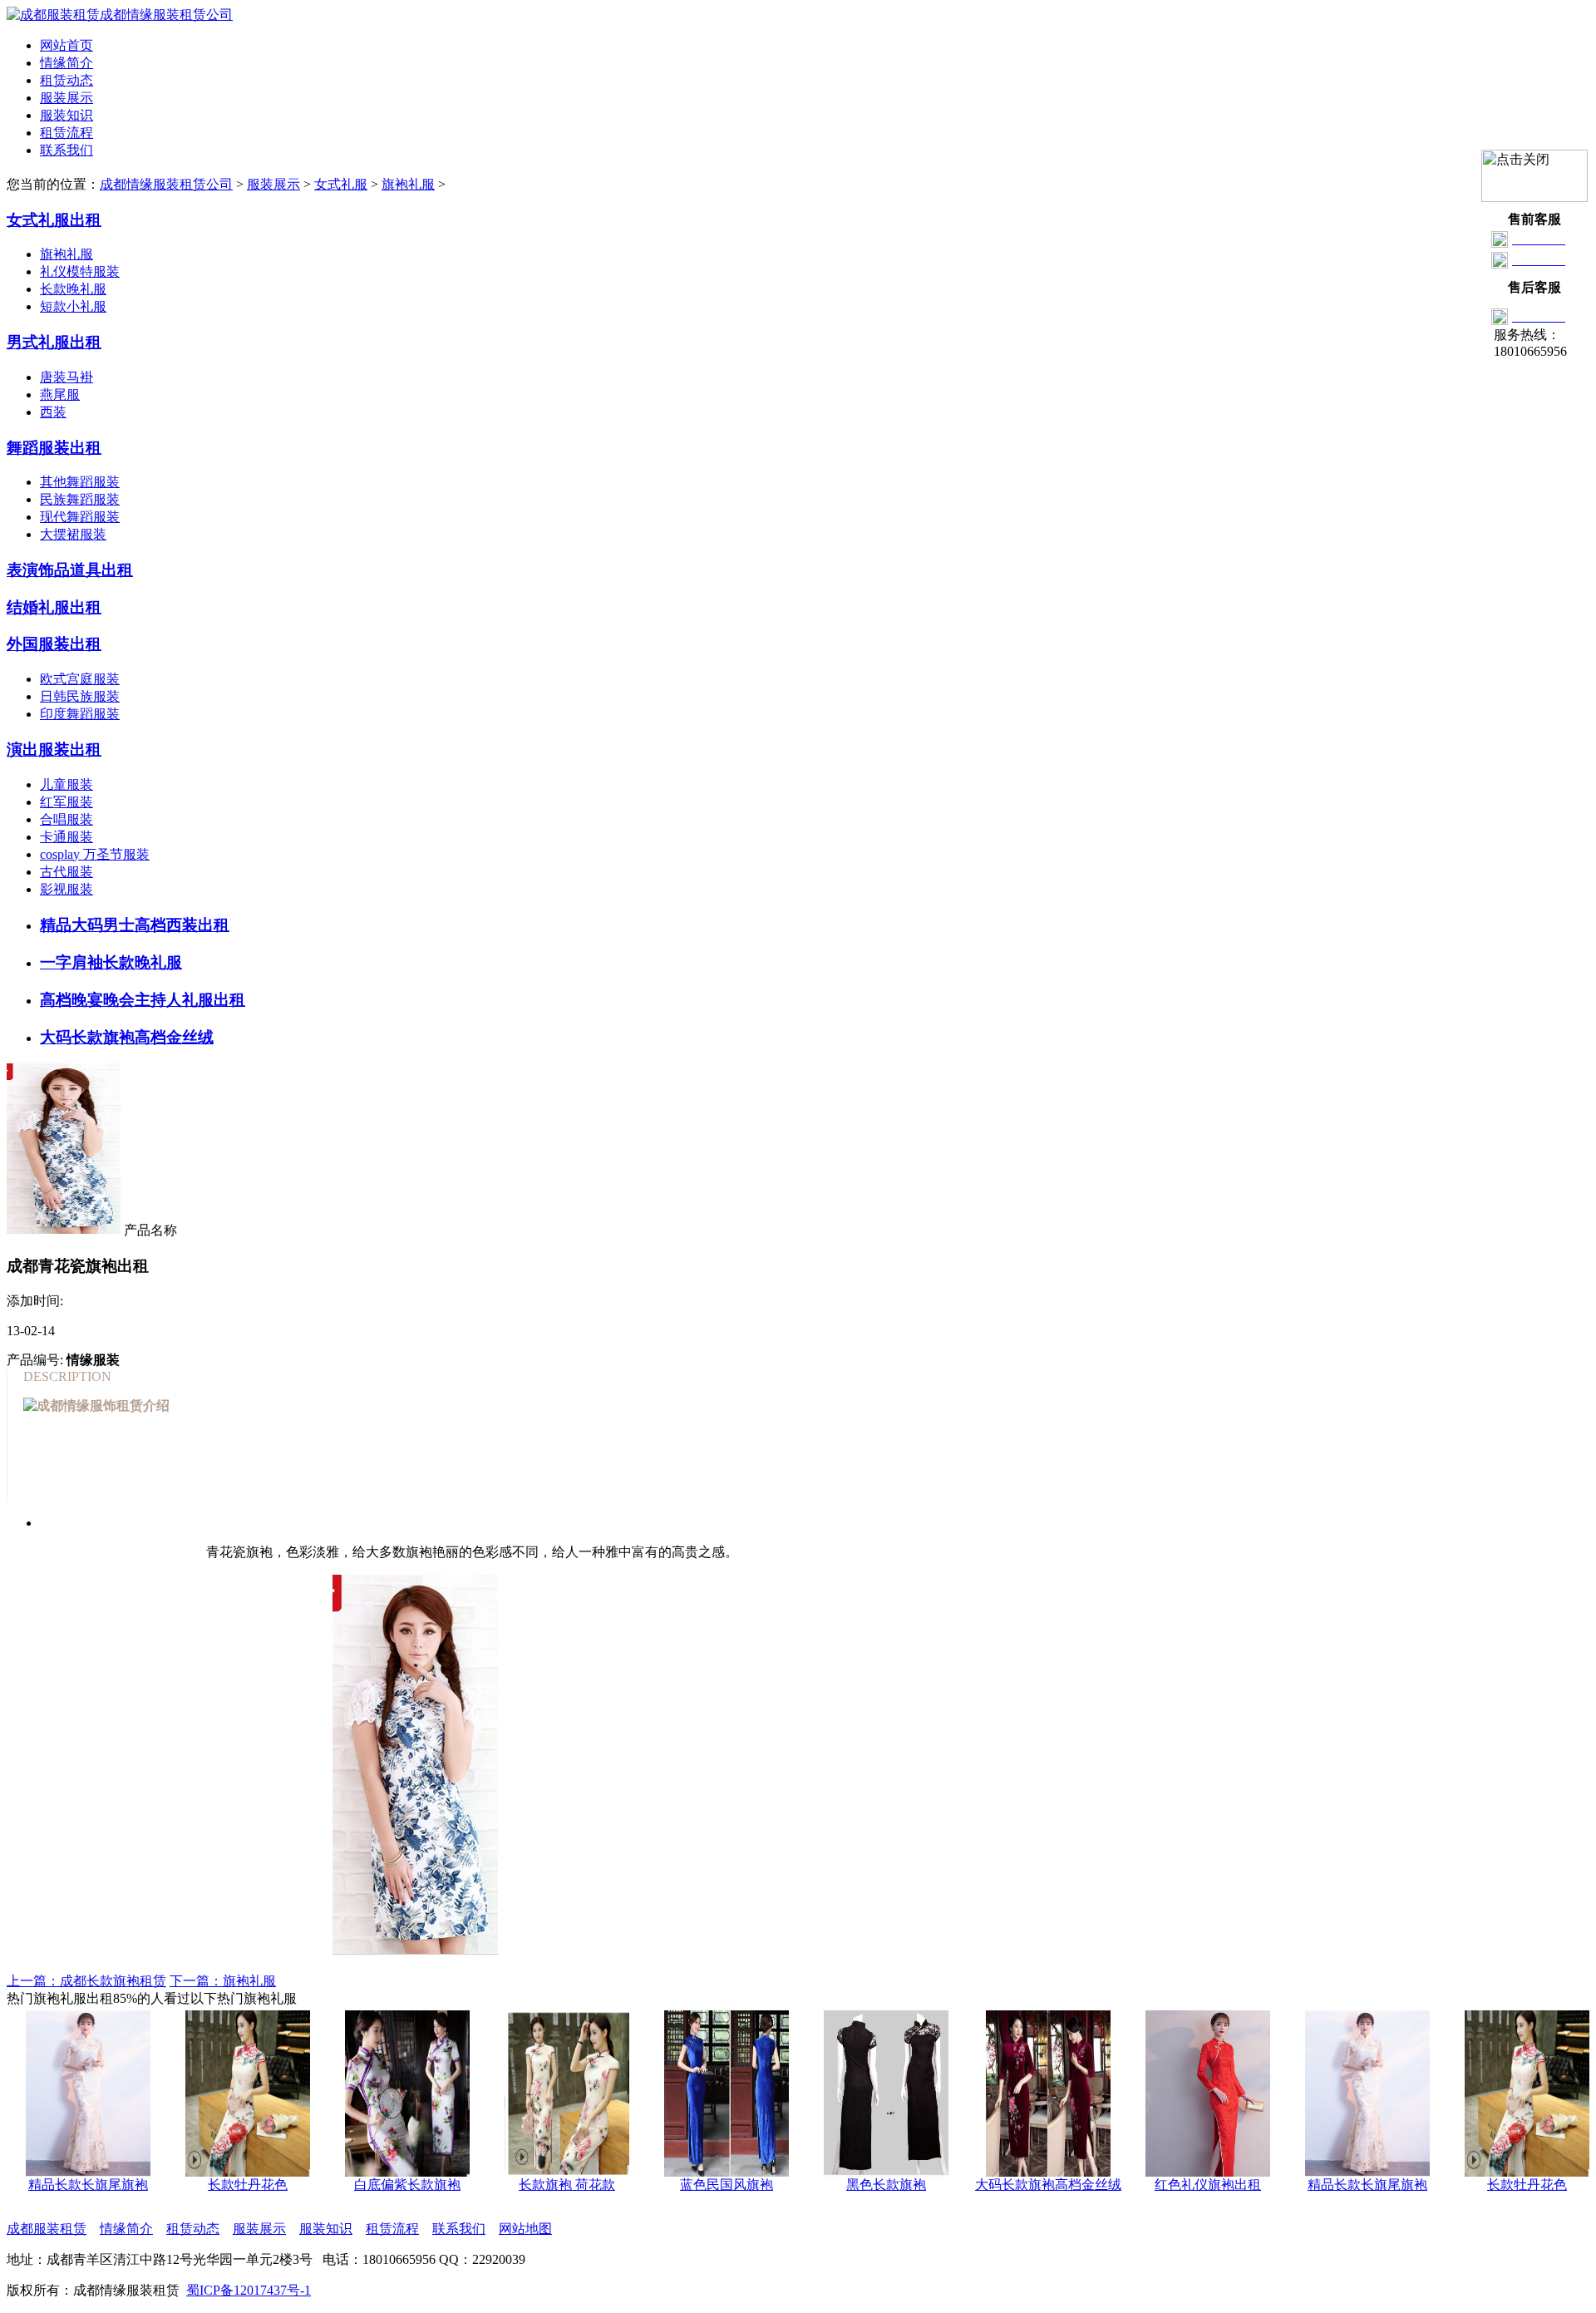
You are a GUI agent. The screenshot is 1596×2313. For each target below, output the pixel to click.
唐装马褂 (66, 377)
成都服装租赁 (47, 2229)
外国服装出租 (54, 644)
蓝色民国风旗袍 (708, 2185)
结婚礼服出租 (54, 607)
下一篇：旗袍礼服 (223, 1981)
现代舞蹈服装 (80, 517)
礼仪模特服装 (80, 271)
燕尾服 (60, 395)
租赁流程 (66, 133)
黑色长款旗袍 (868, 2185)
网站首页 (66, 45)
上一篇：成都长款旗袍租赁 (86, 1981)
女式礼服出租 (54, 220)
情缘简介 (66, 63)
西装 (53, 412)
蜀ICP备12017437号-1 (249, 2290)
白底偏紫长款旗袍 (389, 2185)
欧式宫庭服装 (80, 679)
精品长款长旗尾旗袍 (1349, 2185)
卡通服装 (66, 837)
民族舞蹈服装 (80, 499)
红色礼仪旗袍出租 (1190, 2185)
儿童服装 (66, 784)
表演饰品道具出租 (70, 570)
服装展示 (66, 98)
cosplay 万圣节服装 (95, 854)
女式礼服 (341, 184)
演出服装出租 (54, 750)
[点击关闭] (1534, 176)
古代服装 (66, 872)
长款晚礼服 (73, 289)
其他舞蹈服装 (80, 482)
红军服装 (66, 802)
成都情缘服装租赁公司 (166, 184)
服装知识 (66, 115)
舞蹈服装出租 (54, 448)
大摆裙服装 (73, 534)
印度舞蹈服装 (80, 714)
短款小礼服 (73, 306)
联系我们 (66, 150)
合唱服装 (66, 819)
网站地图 (525, 2229)
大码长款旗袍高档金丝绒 (1030, 2185)
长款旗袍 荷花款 (549, 2185)
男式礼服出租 (54, 342)
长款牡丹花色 (229, 2185)
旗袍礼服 (408, 184)
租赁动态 (66, 80)
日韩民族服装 (80, 696)
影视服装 (66, 889)
